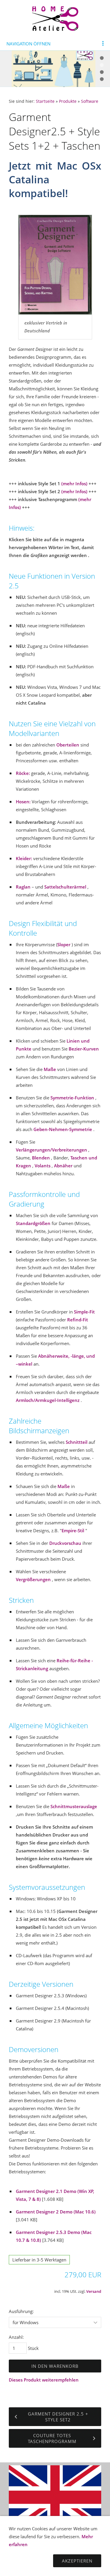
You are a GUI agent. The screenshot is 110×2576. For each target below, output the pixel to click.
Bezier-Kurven (84, 1049)
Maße (50, 1069)
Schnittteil (77, 1442)
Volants (43, 1166)
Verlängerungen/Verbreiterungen (51, 1150)
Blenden (41, 1158)
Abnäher (63, 1166)
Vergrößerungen (33, 1579)
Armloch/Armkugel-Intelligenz (48, 1400)
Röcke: (23, 773)
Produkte (68, 101)
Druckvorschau (65, 1543)
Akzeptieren (77, 2561)
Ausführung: (21, 2311)
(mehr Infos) (74, 484)
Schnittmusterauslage (74, 1806)
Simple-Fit (84, 1312)
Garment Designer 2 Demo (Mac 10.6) (56, 2212)
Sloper (64, 944)
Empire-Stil (73, 1530)
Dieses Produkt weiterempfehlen (44, 2380)
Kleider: (24, 858)
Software (90, 101)
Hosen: (23, 802)
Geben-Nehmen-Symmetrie (63, 1129)
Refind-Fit (78, 1320)
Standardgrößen (33, 1223)
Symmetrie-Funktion (72, 1098)
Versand (94, 2291)
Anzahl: (16, 2337)
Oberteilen (68, 745)
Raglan (23, 887)
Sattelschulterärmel (65, 887)
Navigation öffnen (28, 44)
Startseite (45, 101)
